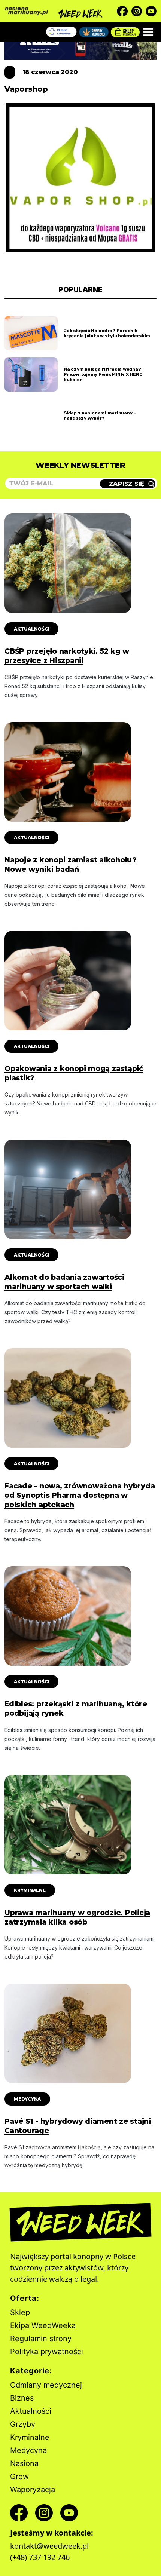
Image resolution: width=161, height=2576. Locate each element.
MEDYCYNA (27, 2099)
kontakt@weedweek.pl (49, 2546)
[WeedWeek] (81, 11)
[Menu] (148, 32)
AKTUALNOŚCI (31, 629)
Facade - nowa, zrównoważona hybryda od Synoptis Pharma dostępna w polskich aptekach (80, 1495)
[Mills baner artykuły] (80, 42)
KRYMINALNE (30, 1890)
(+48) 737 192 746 (40, 2557)
